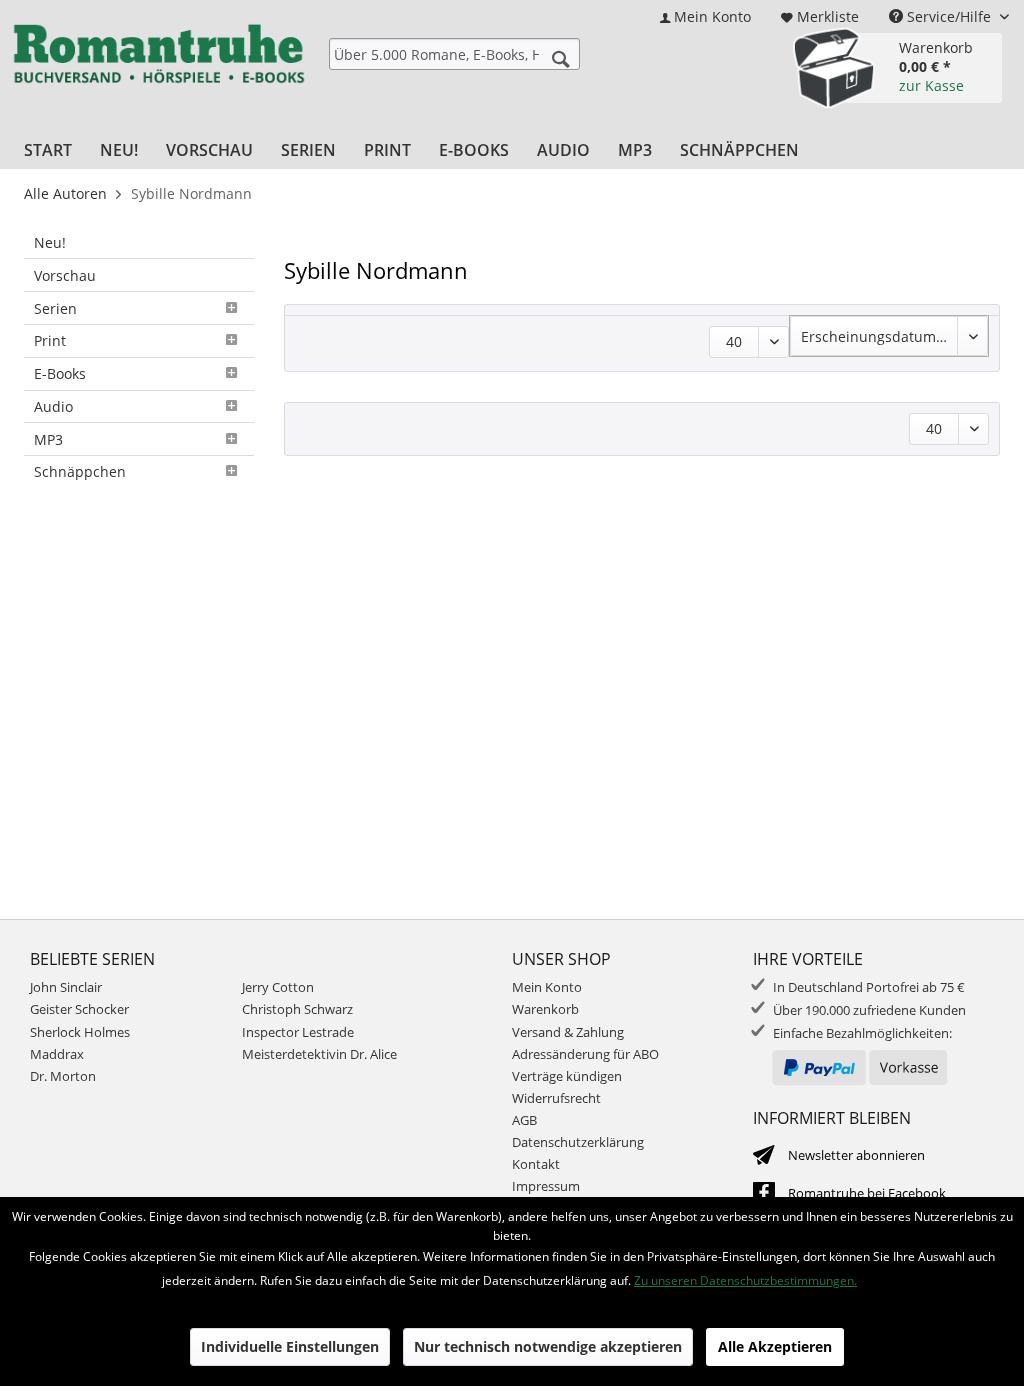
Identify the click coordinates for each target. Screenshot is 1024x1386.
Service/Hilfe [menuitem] (949, 16)
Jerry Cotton (278, 987)
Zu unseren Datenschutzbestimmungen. (745, 1280)
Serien (55, 308)
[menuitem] (705, 16)
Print (50, 340)
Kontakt (536, 1164)
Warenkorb (545, 1009)
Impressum (546, 1186)
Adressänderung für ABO (585, 1054)
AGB (524, 1120)
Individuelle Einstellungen (290, 1346)
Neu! (50, 242)
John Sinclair (66, 987)
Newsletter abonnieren (856, 1155)
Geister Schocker (79, 1009)
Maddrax (57, 1054)
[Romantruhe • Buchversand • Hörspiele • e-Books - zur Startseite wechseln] (158, 71)
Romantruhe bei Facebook (867, 1193)
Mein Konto (547, 987)
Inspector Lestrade (298, 1032)
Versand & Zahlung (568, 1032)
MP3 (48, 439)
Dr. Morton (63, 1076)
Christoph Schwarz (297, 1009)
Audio (53, 406)
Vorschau (65, 275)
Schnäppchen (80, 471)
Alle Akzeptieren (775, 1346)
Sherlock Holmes (80, 1032)
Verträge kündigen (567, 1076)
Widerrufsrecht (556, 1098)
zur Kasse (931, 85)
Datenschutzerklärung (578, 1142)
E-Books (60, 373)
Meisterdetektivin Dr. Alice (319, 1054)
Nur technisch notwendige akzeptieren (548, 1346)
